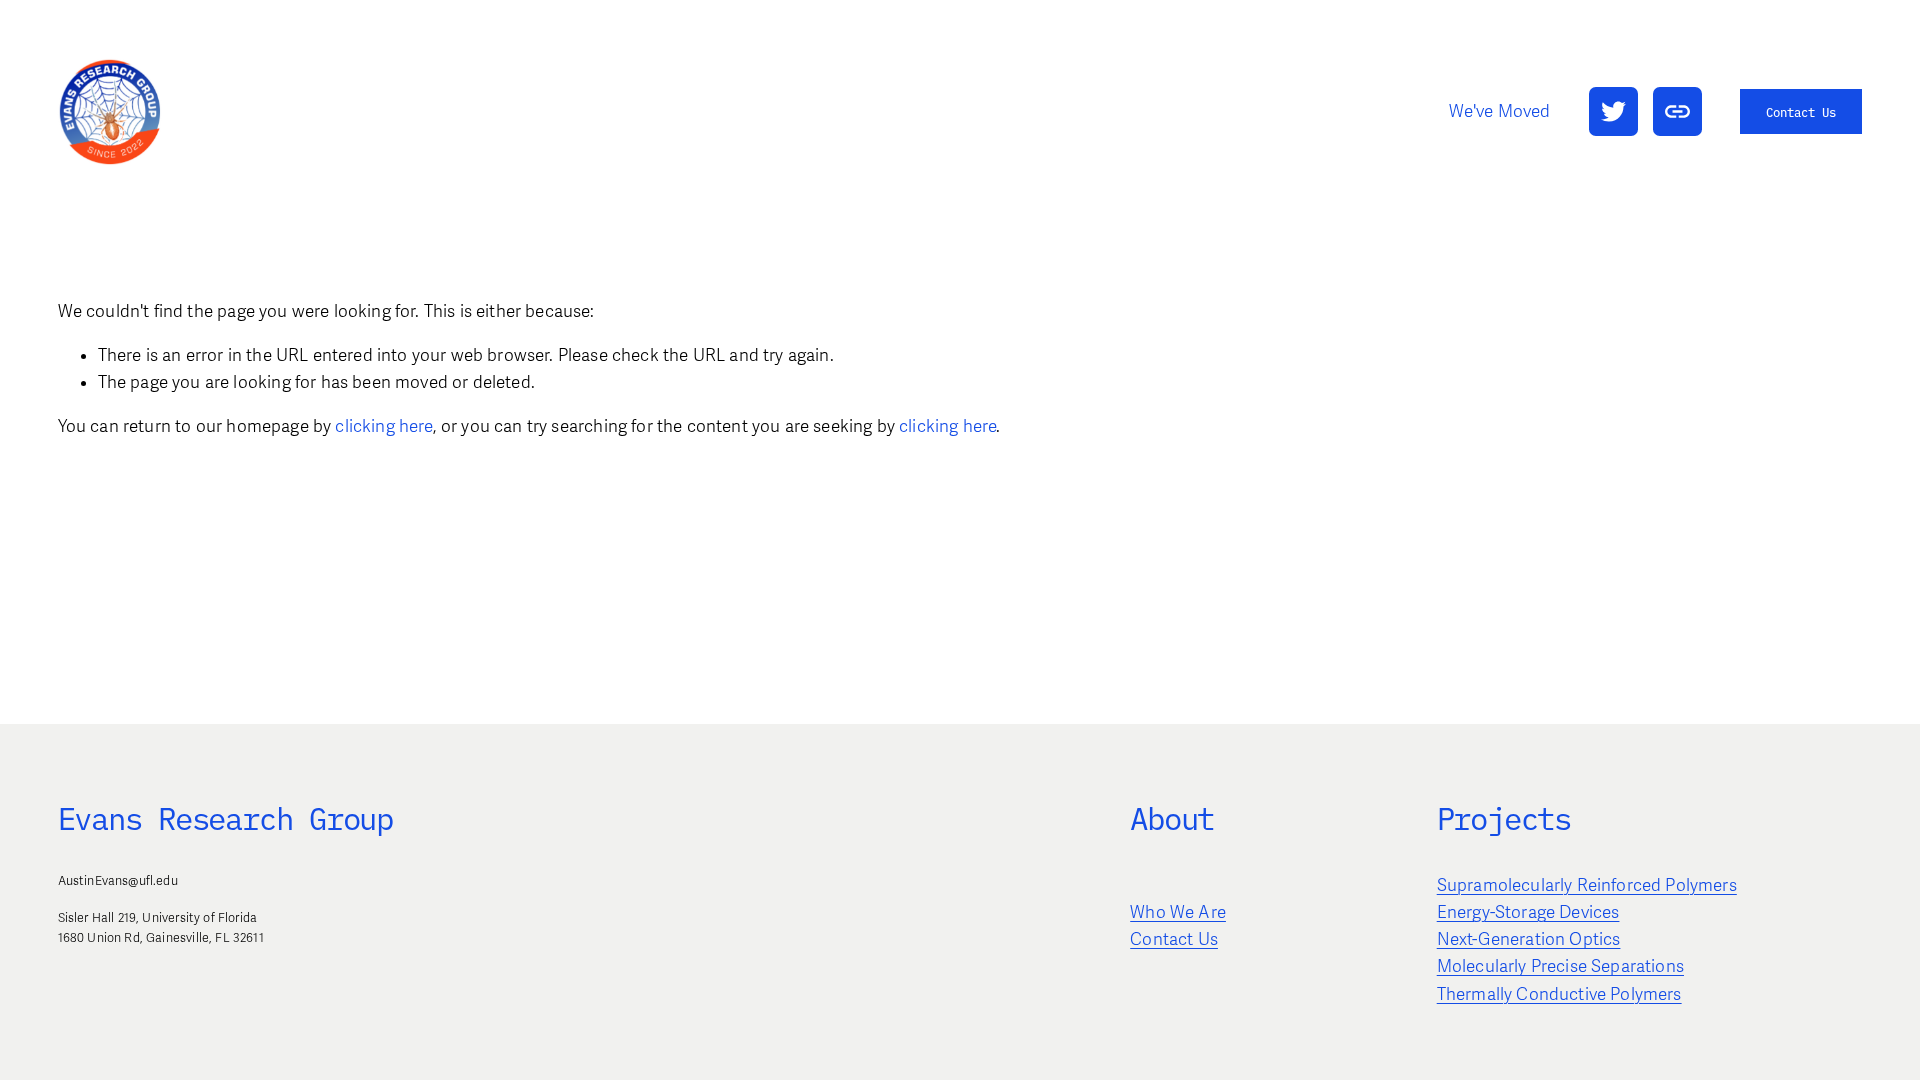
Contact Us (1801, 111)
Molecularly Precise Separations (1560, 966)
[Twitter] (1613, 111)
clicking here (383, 426)
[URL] (1677, 111)
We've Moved (1500, 111)
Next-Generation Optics (1529, 939)
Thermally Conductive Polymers (1559, 994)
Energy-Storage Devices (1528, 912)
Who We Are (1178, 912)
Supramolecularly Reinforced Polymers (1587, 885)
